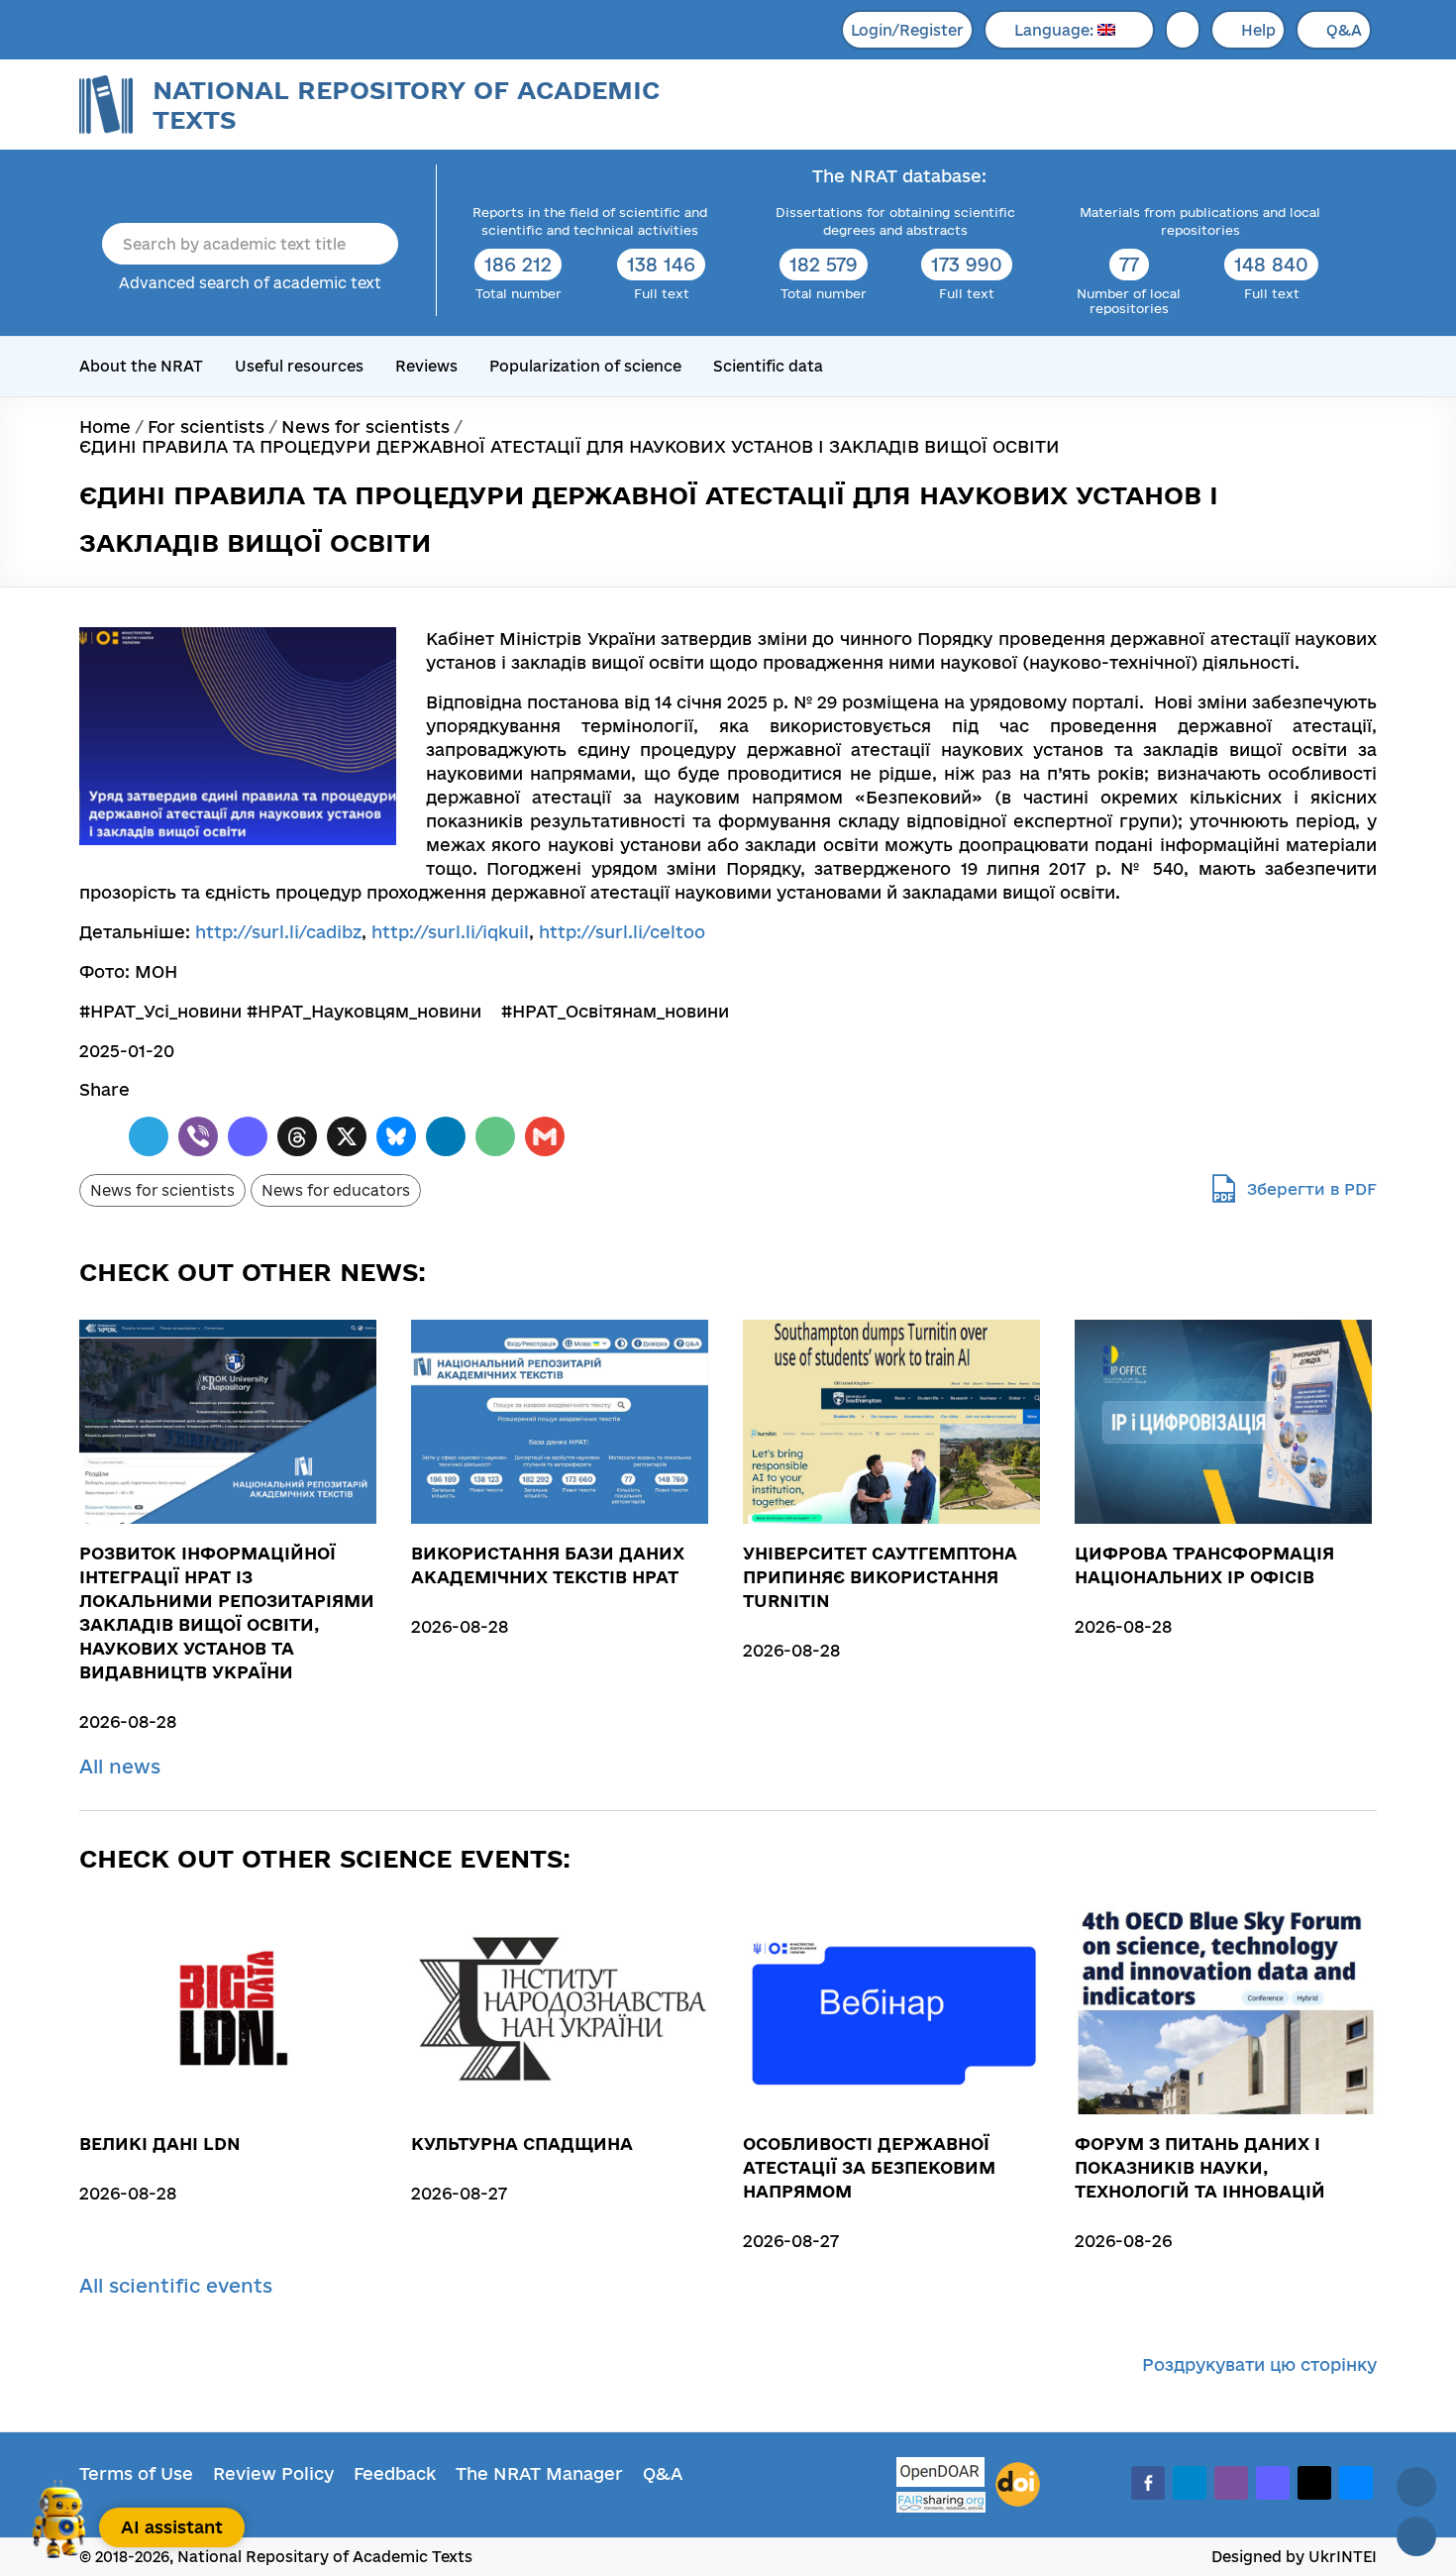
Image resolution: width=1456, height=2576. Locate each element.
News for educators (336, 1190)
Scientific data (768, 366)
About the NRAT (141, 366)
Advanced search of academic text (250, 283)
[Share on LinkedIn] (446, 1136)
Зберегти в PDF (1312, 1189)
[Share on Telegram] (149, 1136)
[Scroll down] (1416, 2536)
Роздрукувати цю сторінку (1259, 2364)
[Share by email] (495, 1136)
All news (123, 1767)
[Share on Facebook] (99, 1136)
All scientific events (179, 2286)
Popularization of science (585, 366)
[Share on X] (347, 1136)
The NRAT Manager (539, 2473)
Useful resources (299, 366)
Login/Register (907, 30)
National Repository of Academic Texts (406, 105)
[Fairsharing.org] (941, 2502)
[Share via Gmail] (545, 1136)
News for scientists (162, 1190)
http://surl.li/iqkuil (450, 932)
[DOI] (1018, 2485)
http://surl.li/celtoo (622, 932)
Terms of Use (136, 2473)
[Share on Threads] (297, 1136)
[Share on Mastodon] (248, 1136)
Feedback (395, 2473)
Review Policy (273, 2473)
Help (1258, 30)
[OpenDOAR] (941, 2474)
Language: (1056, 30)
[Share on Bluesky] (396, 1136)
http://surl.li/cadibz (278, 932)
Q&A (1344, 30)
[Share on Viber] (198, 1136)
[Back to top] (1416, 2487)
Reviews (426, 366)
